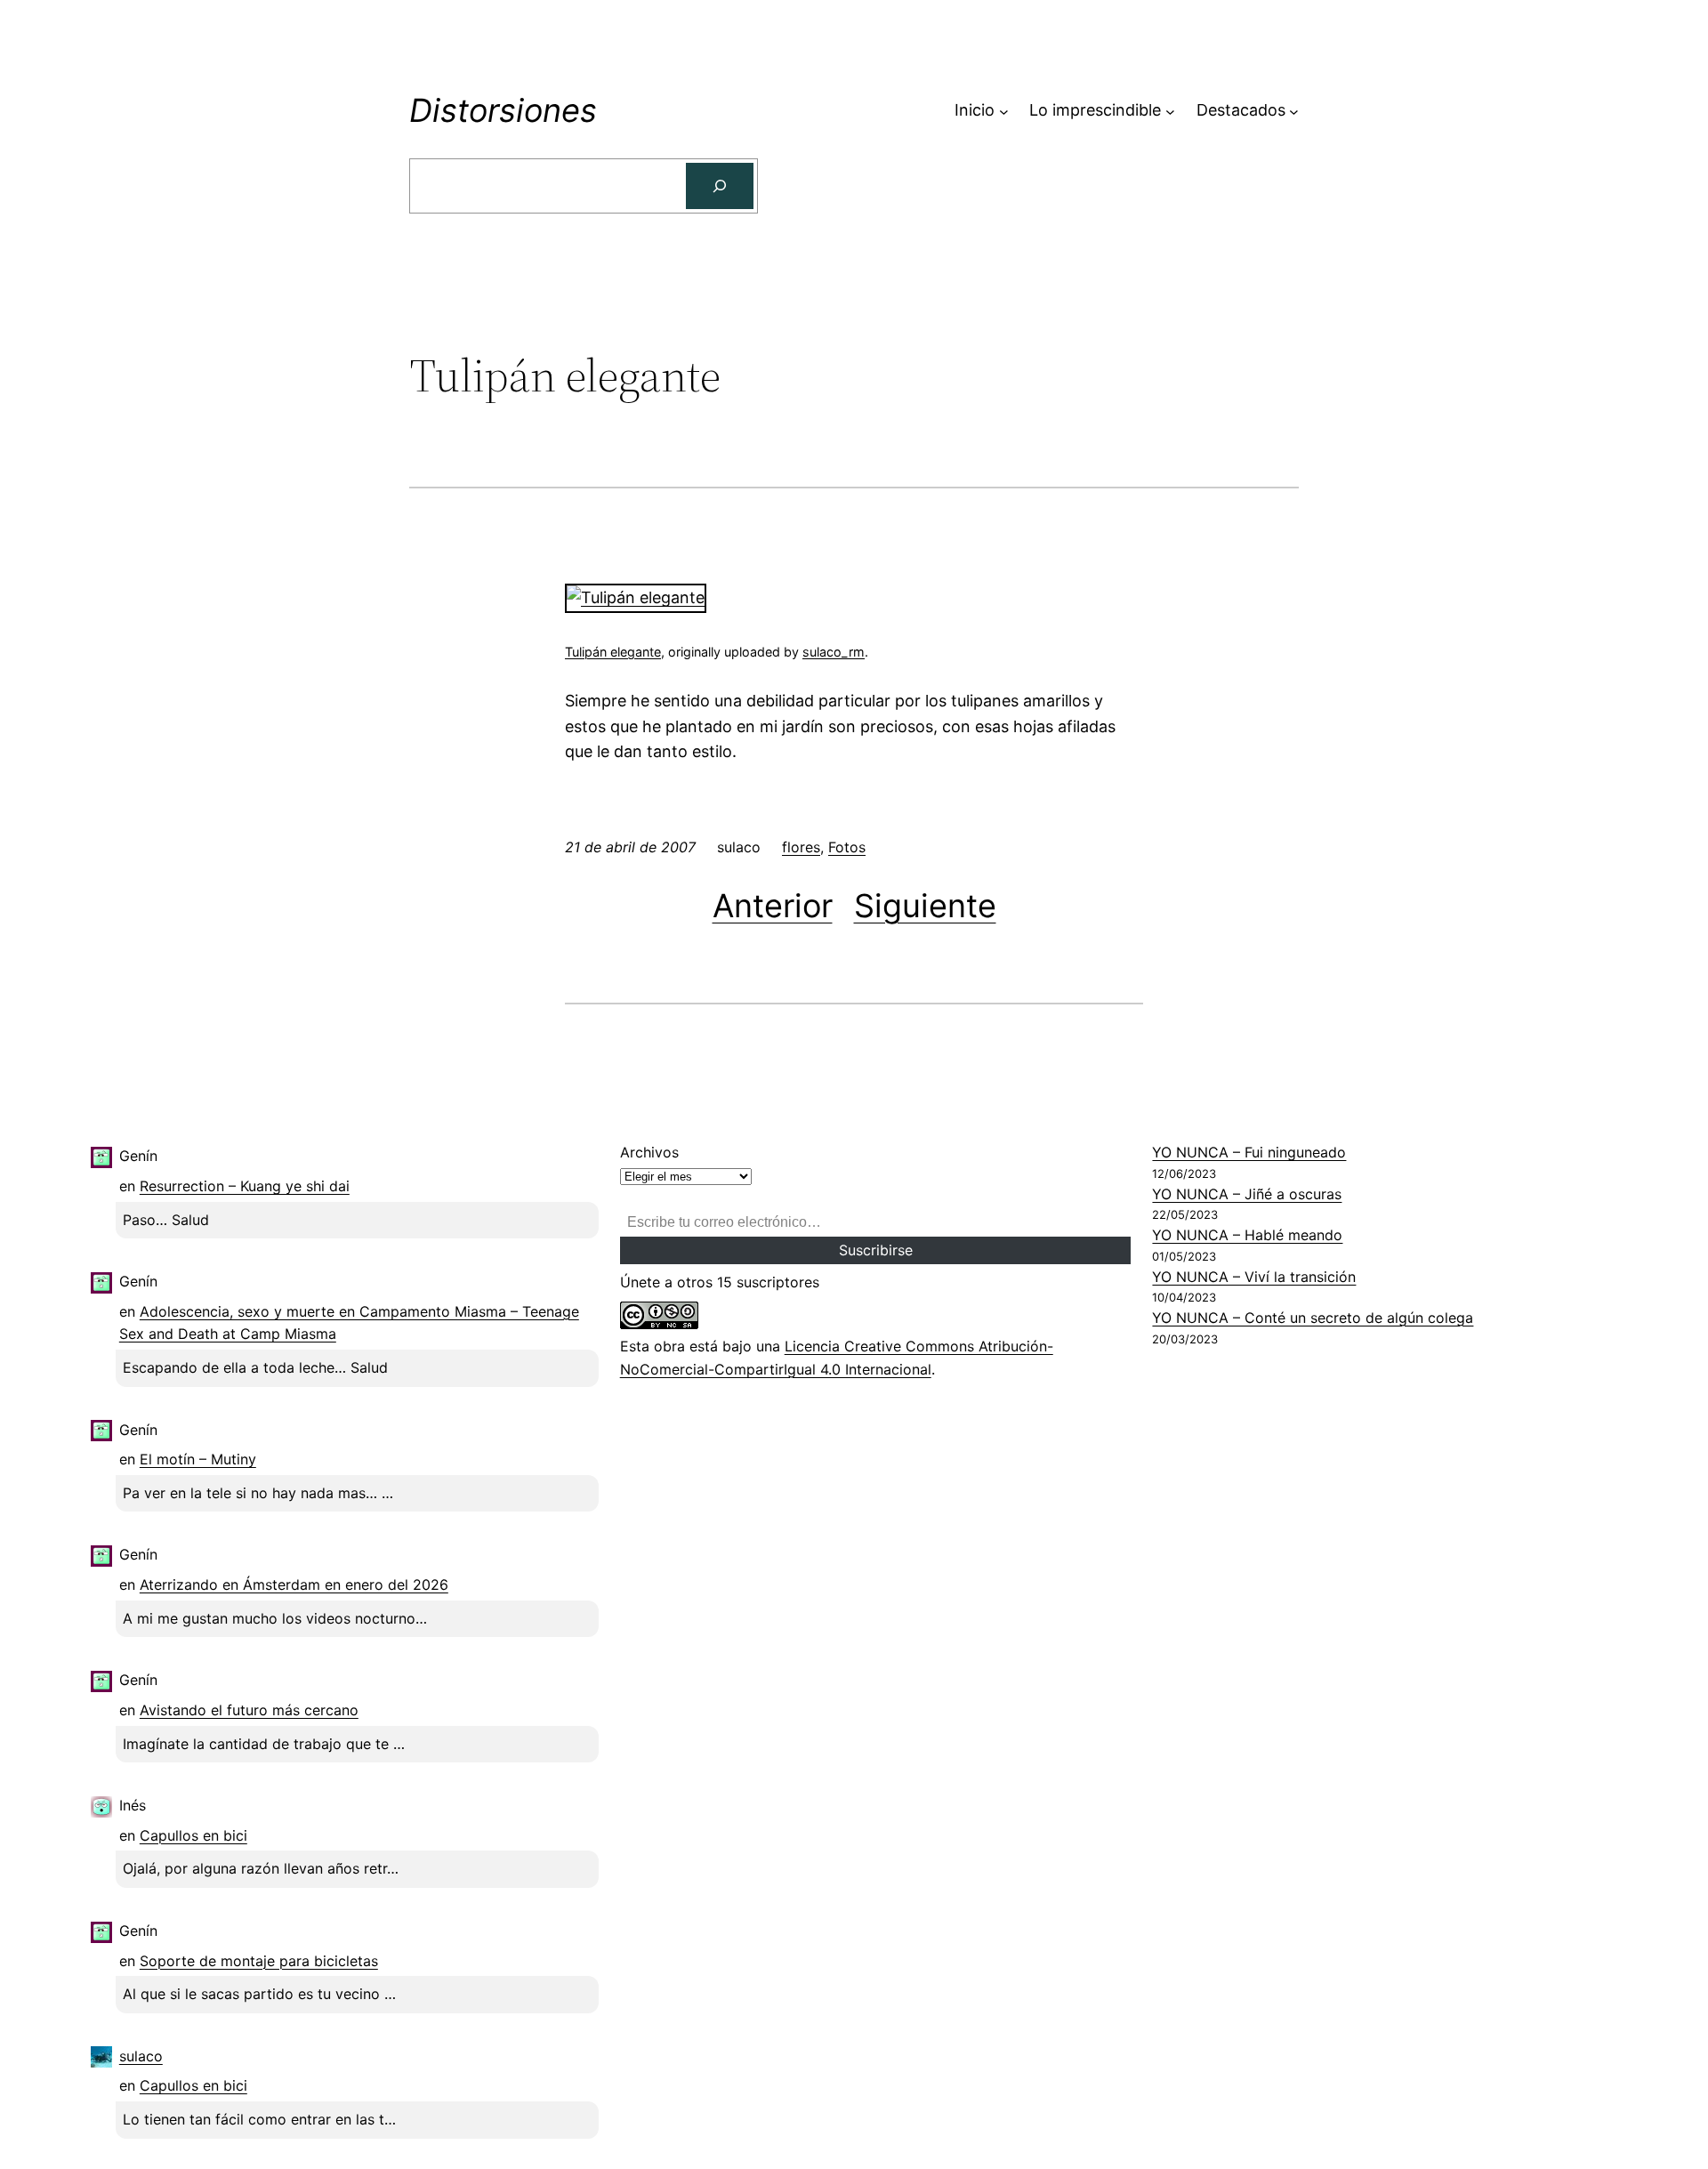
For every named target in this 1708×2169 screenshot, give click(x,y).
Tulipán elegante (613, 652)
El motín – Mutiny (198, 1459)
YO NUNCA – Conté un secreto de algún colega (1313, 1318)
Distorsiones (503, 110)
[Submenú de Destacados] (1294, 111)
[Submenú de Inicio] (1004, 111)
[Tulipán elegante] (636, 597)
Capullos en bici (193, 1835)
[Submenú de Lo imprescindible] (1170, 111)
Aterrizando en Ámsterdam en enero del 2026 (294, 1584)
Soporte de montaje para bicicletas (259, 1961)
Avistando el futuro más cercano (249, 1710)
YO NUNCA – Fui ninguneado (1249, 1152)
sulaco (141, 2056)
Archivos (649, 1152)
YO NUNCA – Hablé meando (1247, 1235)
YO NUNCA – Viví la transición (1254, 1277)
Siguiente (925, 906)
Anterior (773, 906)
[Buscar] (720, 186)
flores (801, 847)
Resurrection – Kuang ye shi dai (245, 1186)
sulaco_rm (834, 652)
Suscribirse (876, 1250)
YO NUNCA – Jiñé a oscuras (1247, 1194)
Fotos (847, 847)
